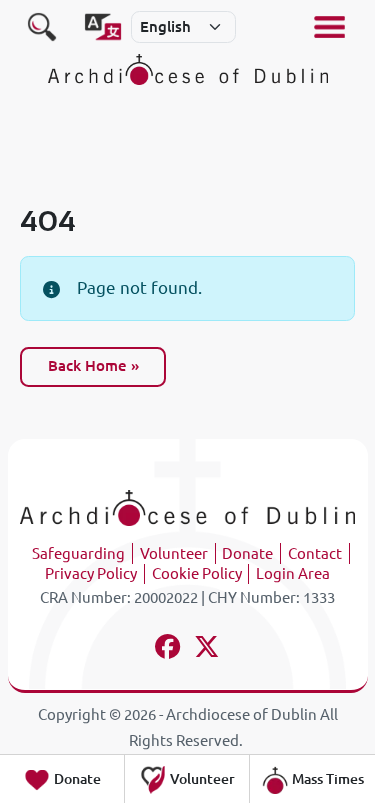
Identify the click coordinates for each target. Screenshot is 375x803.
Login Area (293, 573)
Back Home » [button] (93, 365)
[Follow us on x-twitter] (207, 649)
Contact (315, 553)
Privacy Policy (91, 573)
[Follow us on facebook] (168, 649)
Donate (247, 553)
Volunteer (174, 553)
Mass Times (326, 779)
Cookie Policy (197, 573)
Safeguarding (78, 553)
